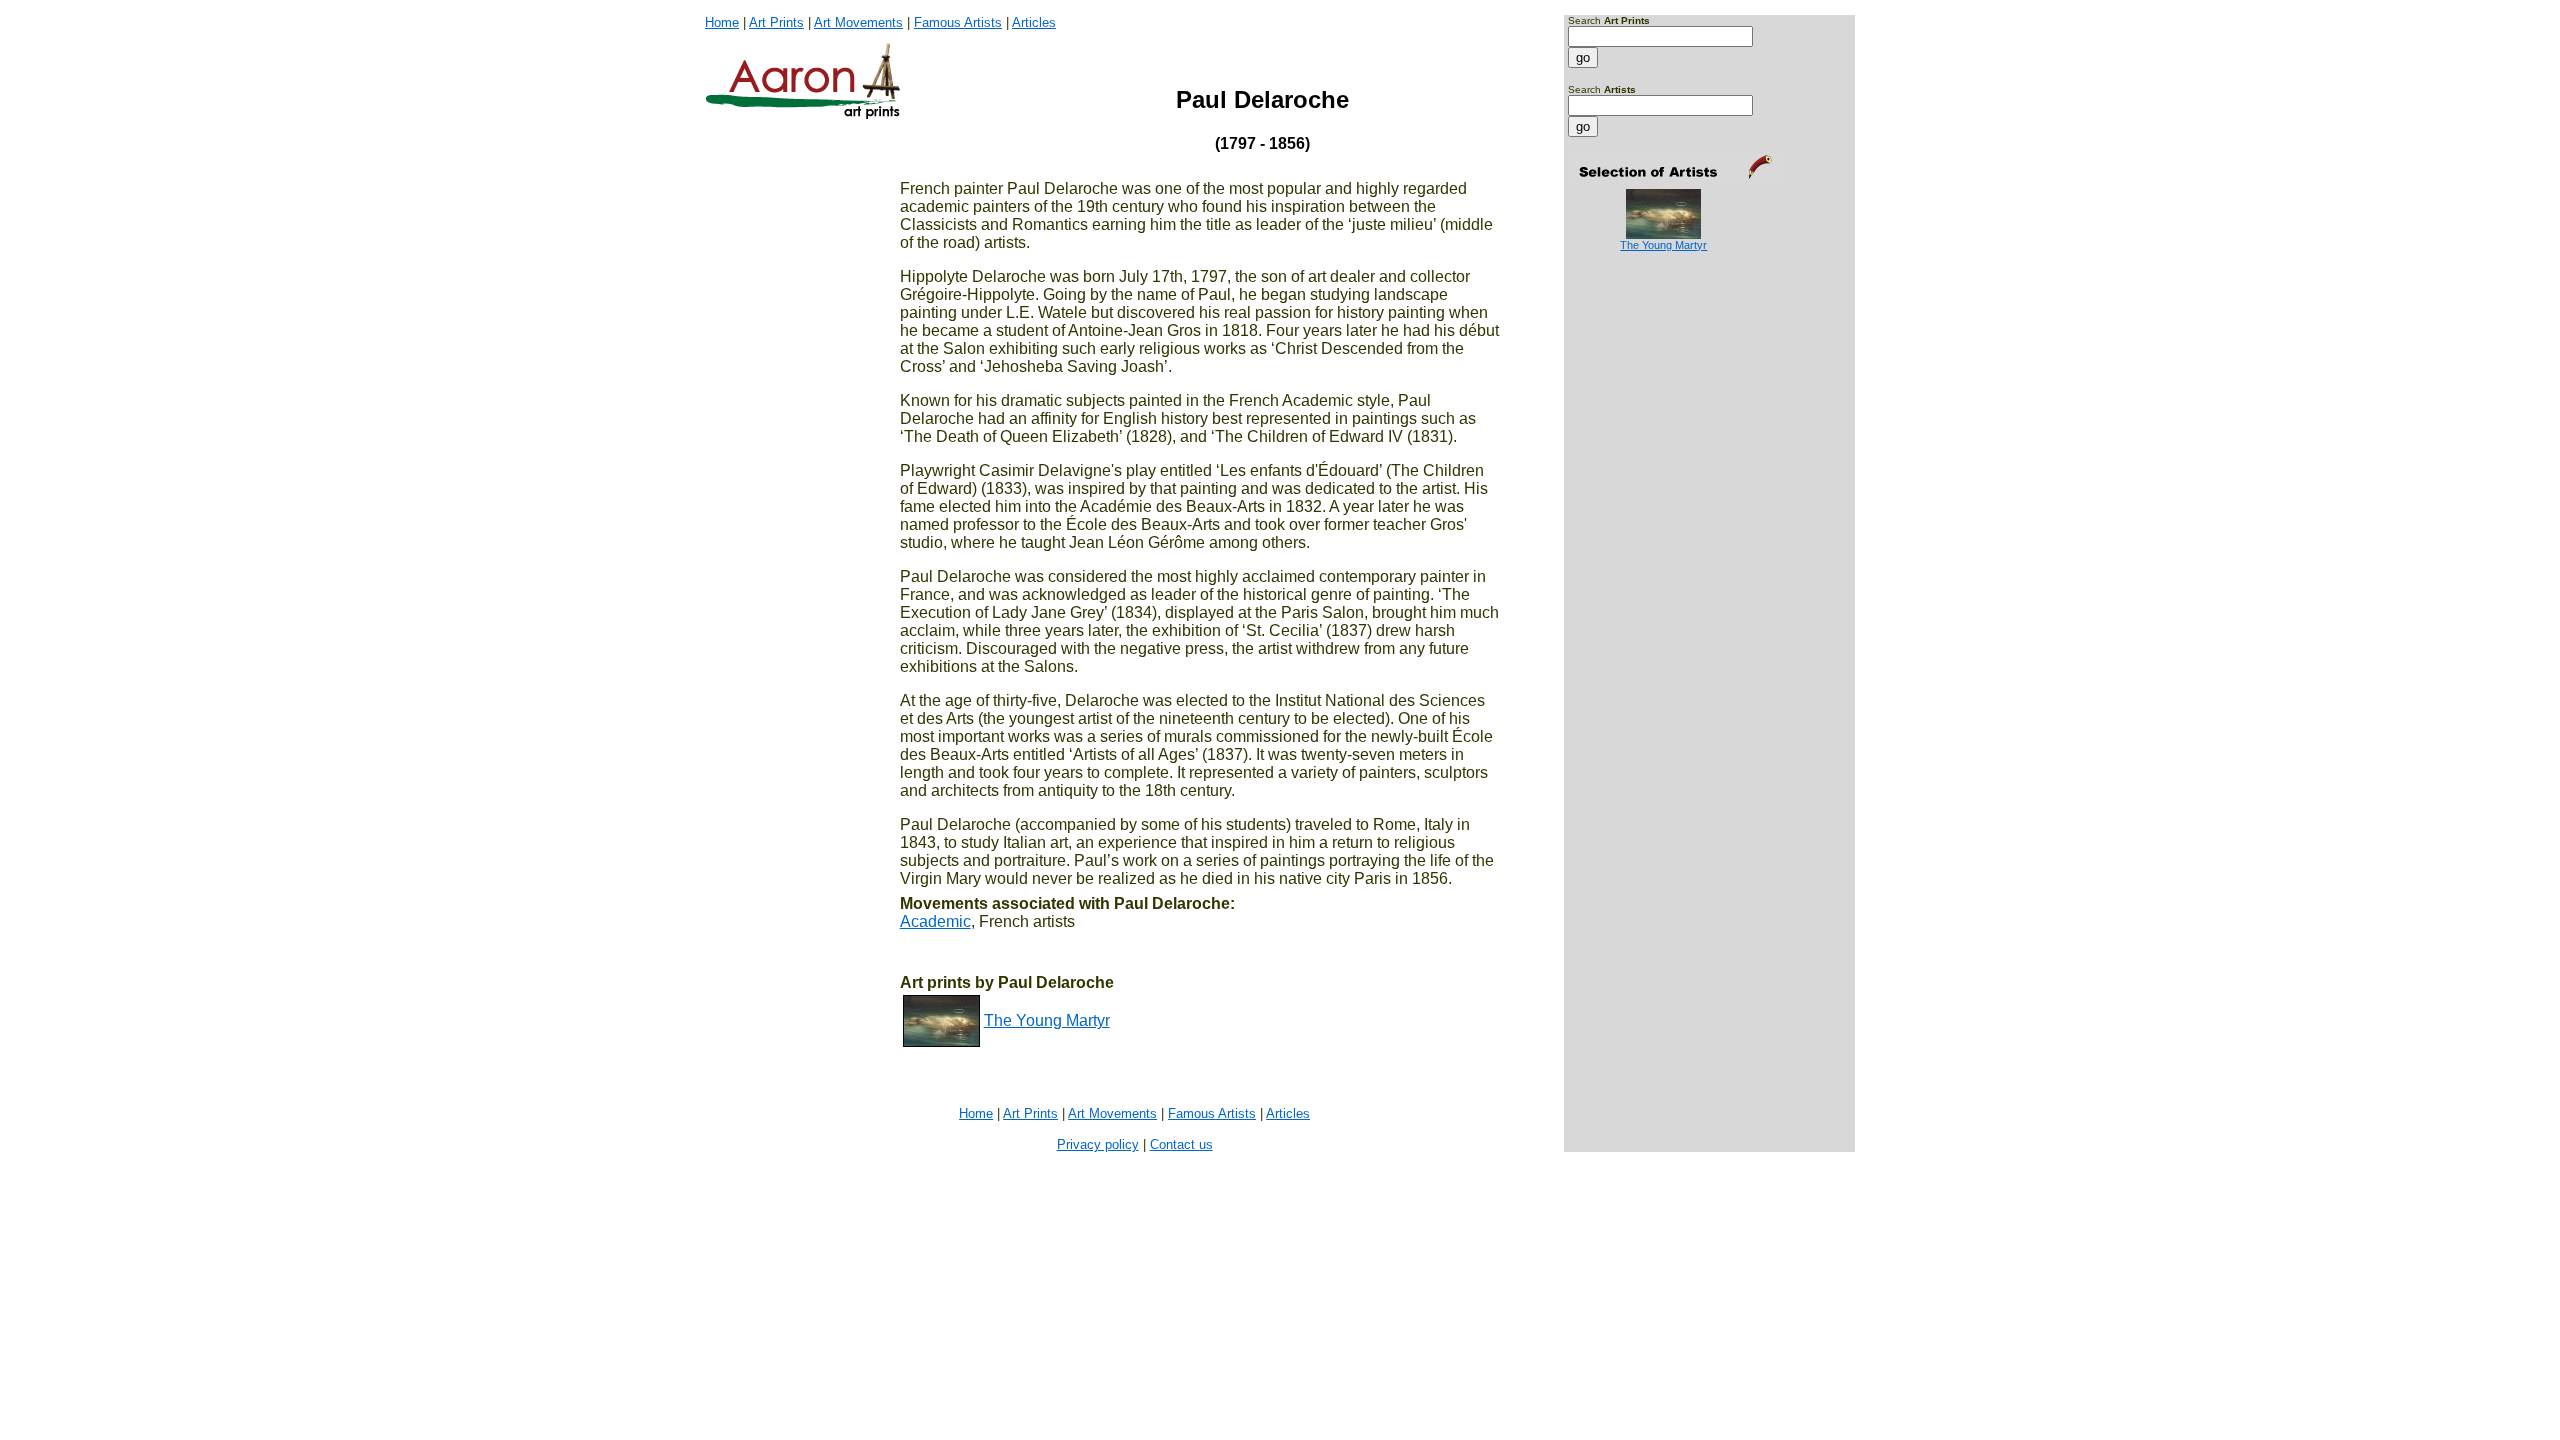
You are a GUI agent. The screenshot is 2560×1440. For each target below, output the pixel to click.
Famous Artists (958, 22)
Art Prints (776, 22)
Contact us (1181, 1144)
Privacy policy (1098, 1144)
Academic (935, 921)
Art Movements (858, 22)
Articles (1034, 22)
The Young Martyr (1047, 1020)
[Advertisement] (1630, 331)
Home (722, 22)
